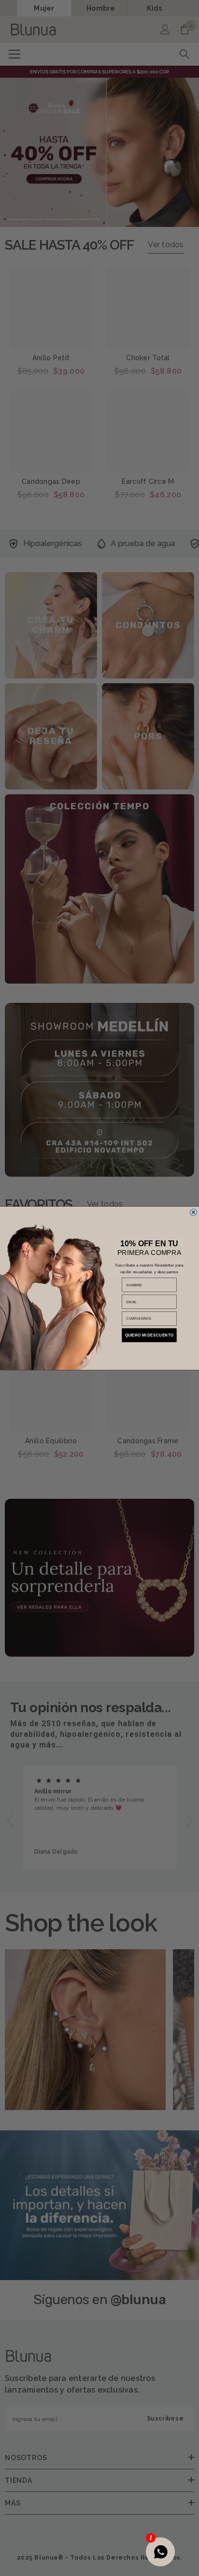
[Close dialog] (193, 1212)
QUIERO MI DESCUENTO (149, 1335)
